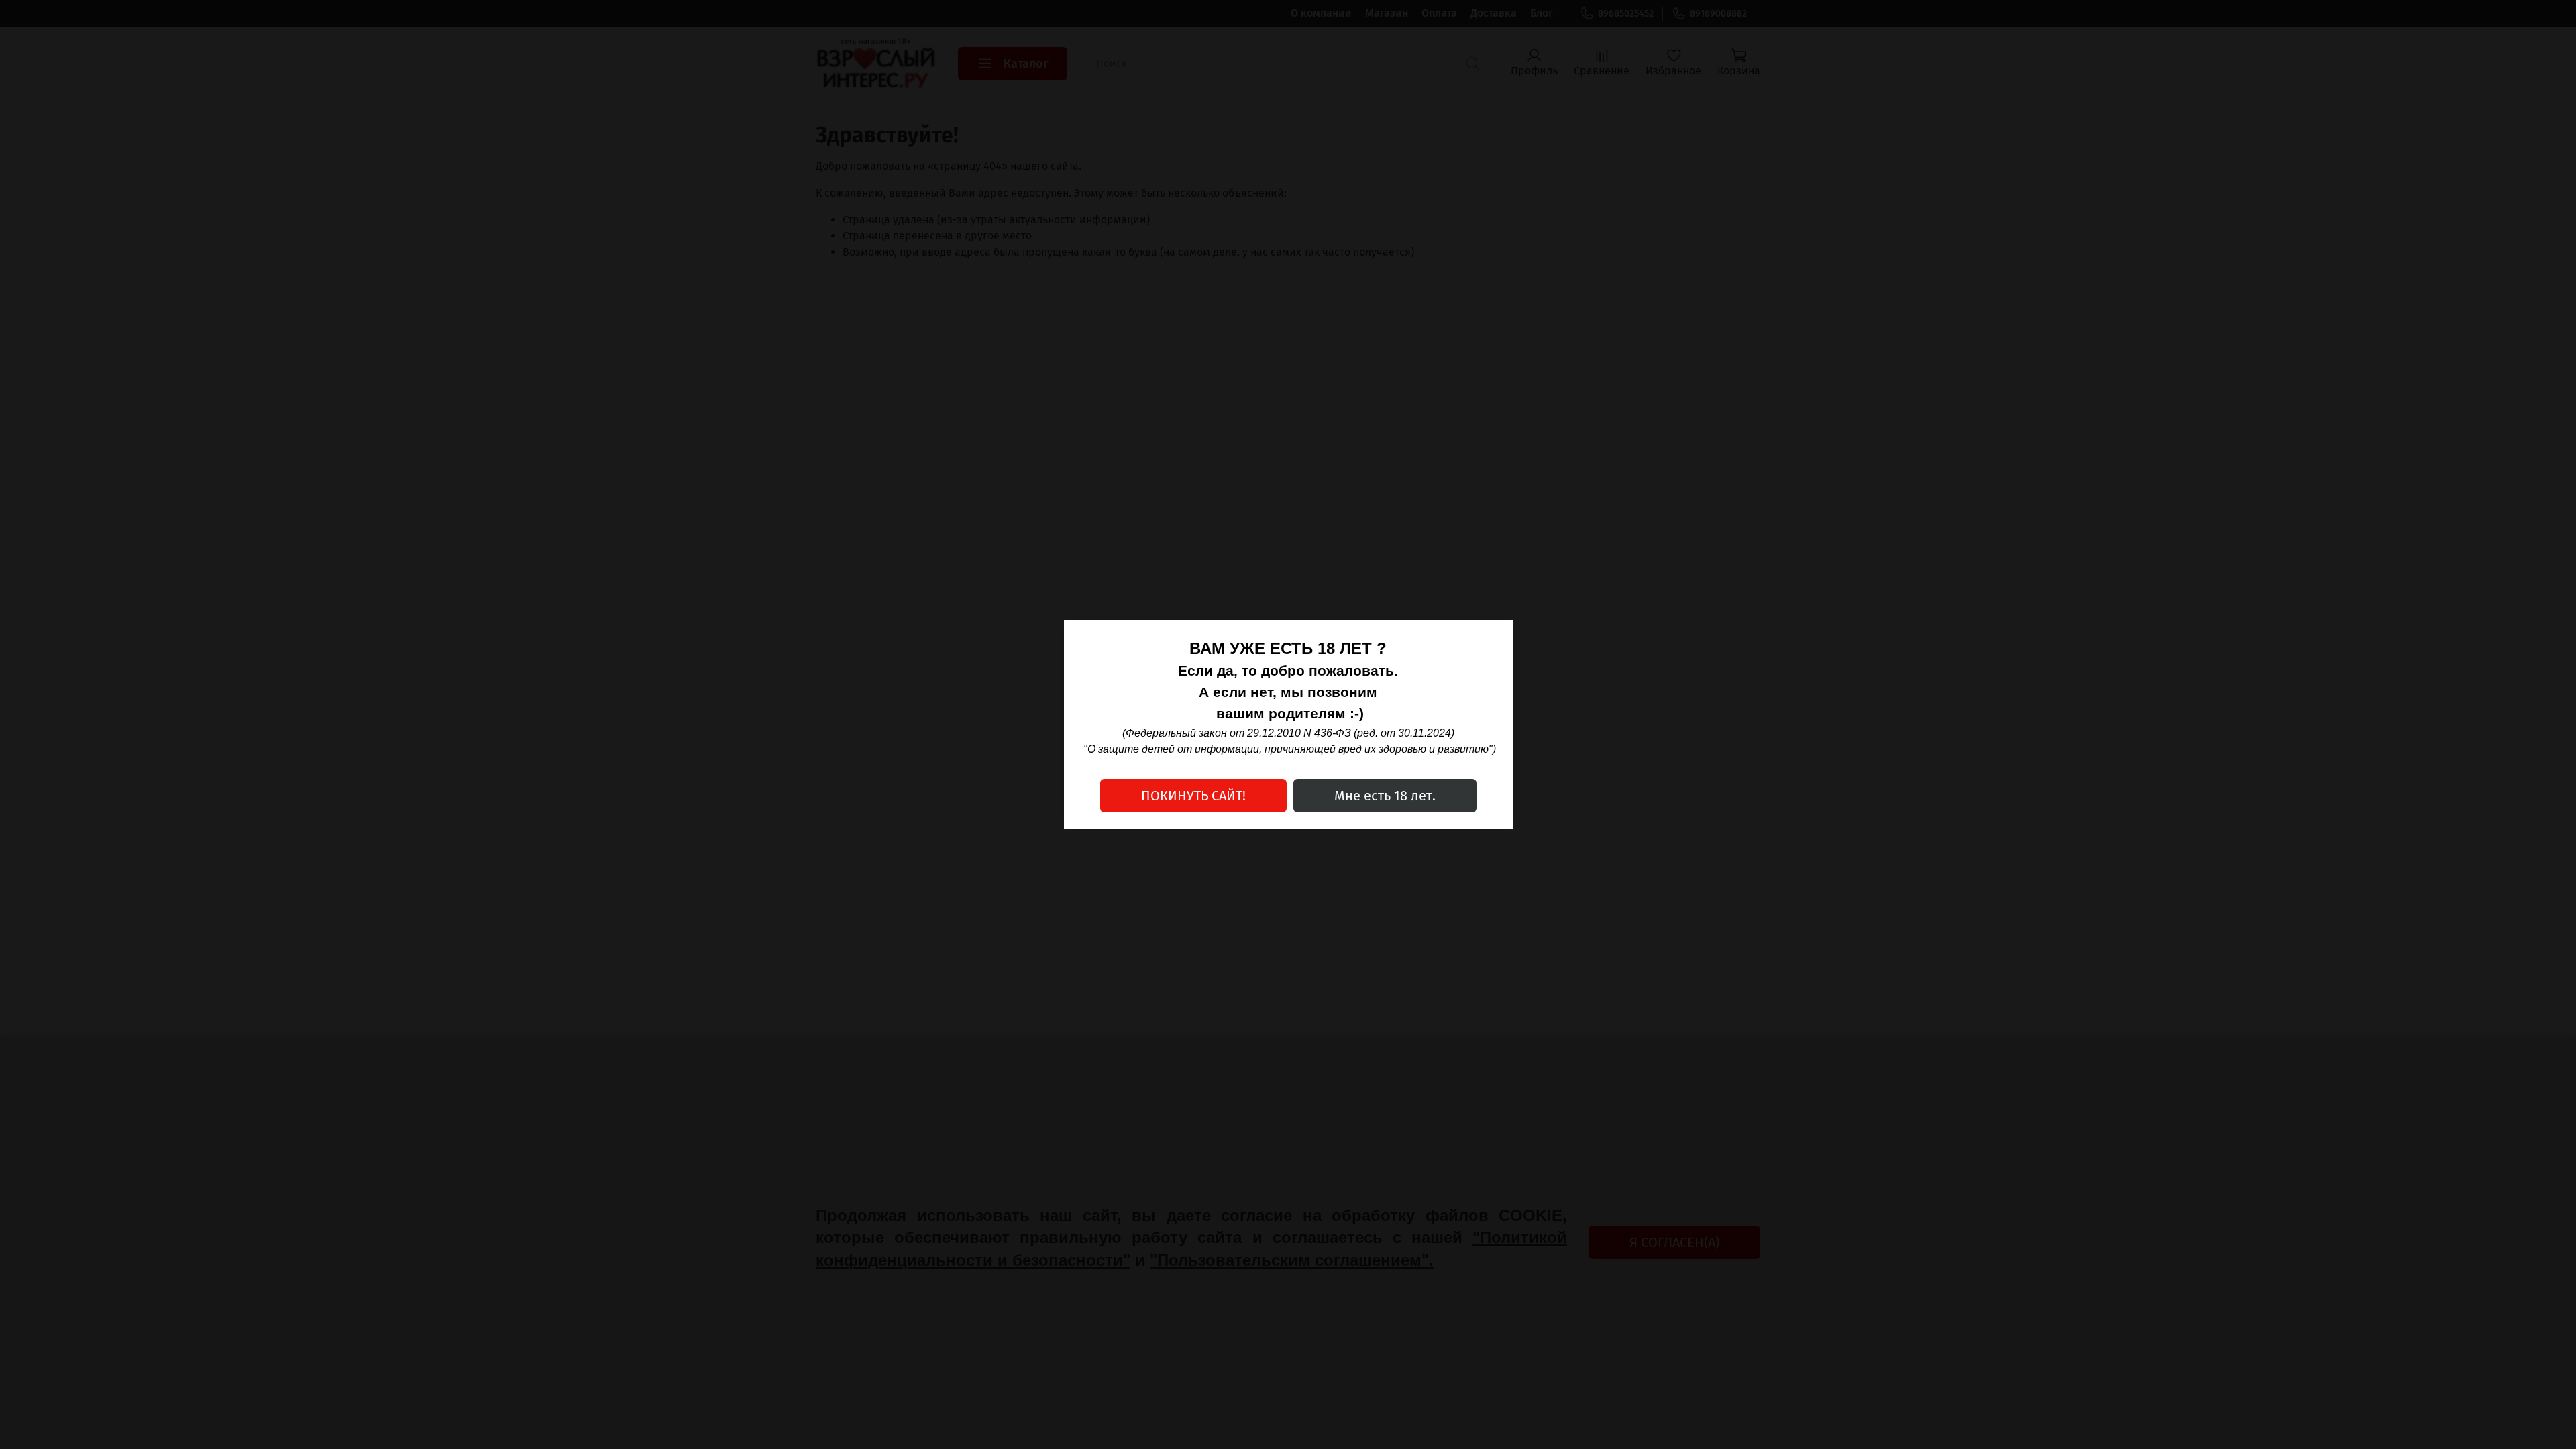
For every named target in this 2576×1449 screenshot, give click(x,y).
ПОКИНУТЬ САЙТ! (1193, 796)
